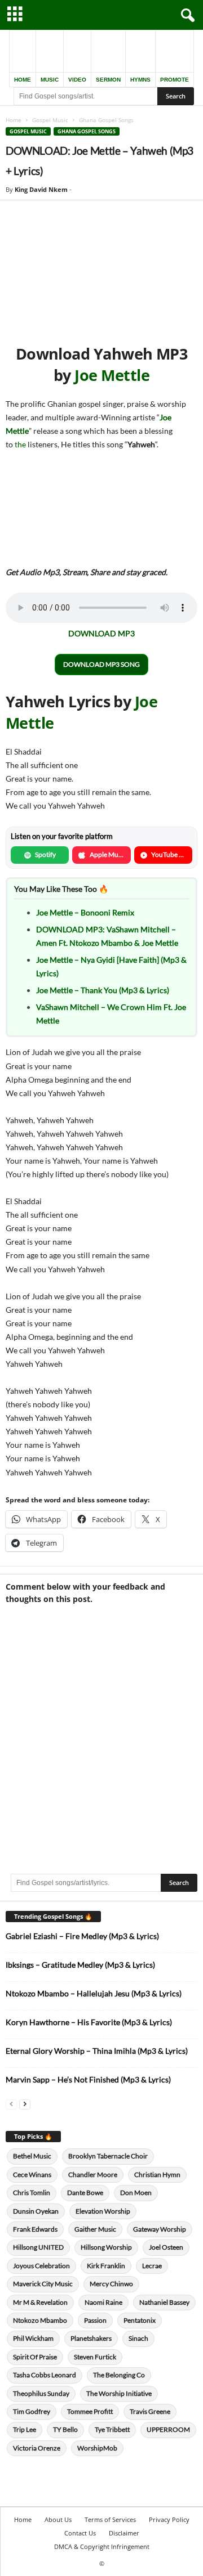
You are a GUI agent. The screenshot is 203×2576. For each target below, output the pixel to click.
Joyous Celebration (41, 2266)
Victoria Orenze (37, 2448)
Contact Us (80, 2533)
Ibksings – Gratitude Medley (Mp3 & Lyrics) (80, 1965)
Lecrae (152, 2266)
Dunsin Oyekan (36, 2211)
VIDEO (77, 80)
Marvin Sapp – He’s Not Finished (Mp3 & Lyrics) (88, 2079)
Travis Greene (150, 2411)
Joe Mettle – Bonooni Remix (85, 912)
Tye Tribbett (112, 2429)
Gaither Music (95, 2229)
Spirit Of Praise (35, 2357)
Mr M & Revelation (40, 2302)
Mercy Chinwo (111, 2284)
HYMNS (140, 80)
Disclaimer (124, 2533)
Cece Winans (32, 2175)
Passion (95, 2320)
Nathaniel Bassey (164, 2302)
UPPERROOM (168, 2429)
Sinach (138, 2338)
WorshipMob (97, 2448)
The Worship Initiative (119, 2393)
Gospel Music (50, 120)
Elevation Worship (103, 2211)
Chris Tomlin (32, 2193)
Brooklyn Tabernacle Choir (108, 2156)
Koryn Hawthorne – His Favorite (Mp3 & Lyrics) (89, 2022)
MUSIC (50, 80)
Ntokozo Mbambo (40, 2320)
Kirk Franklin (106, 2266)
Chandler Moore (93, 2175)
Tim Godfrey (32, 2411)
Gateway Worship (160, 2229)
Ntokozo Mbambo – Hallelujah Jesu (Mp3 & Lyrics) (94, 1993)
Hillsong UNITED (38, 2247)
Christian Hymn (157, 2175)
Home (14, 120)
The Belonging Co (119, 2375)
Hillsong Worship (106, 2247)
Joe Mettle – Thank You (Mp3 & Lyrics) (103, 990)
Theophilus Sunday (41, 2393)
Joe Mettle (112, 375)
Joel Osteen (166, 2247)
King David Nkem (41, 189)
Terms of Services (110, 2519)
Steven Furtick (95, 2357)
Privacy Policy (169, 2519)
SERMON (108, 80)
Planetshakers (91, 2338)
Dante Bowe (85, 2193)
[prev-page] (11, 2104)
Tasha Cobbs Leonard (45, 2375)
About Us (58, 2519)
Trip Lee (25, 2429)
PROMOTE (175, 80)
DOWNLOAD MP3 (101, 633)
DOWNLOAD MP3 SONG (101, 664)
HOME (23, 80)
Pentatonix (140, 2320)
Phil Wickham (33, 2338)
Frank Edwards (35, 2229)
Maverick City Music (43, 2284)
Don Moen (136, 2193)
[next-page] (25, 2104)
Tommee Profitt (90, 2411)
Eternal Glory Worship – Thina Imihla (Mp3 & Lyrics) (97, 2051)
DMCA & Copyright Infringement (102, 2546)
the (21, 444)
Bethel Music (32, 2156)
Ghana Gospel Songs (87, 131)
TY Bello (65, 2429)
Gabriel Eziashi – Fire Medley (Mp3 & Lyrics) (82, 1936)
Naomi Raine (103, 2302)
